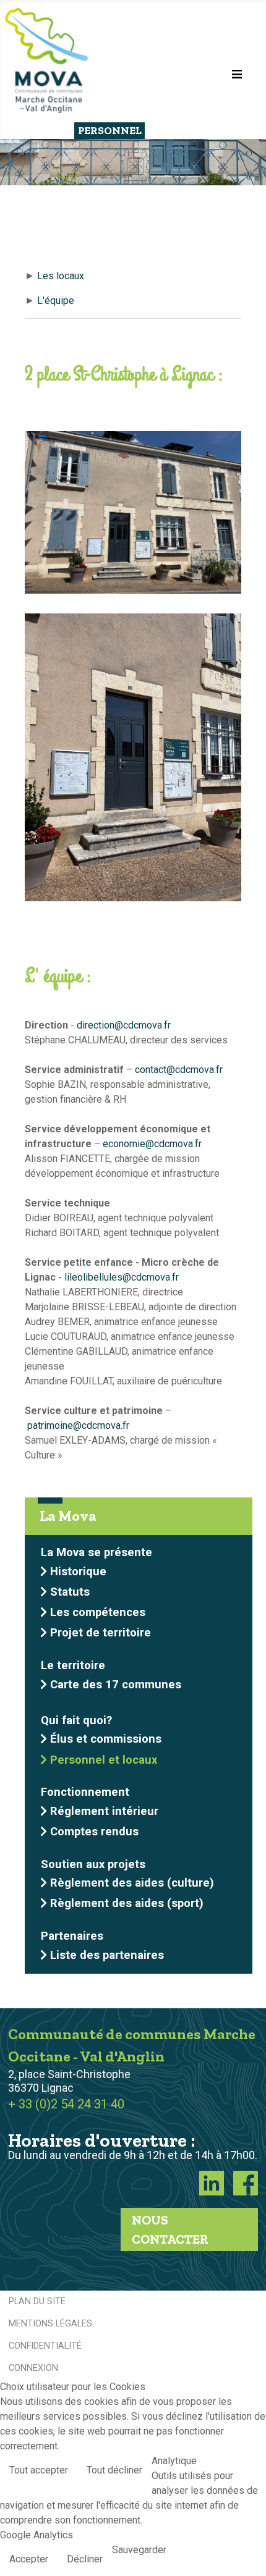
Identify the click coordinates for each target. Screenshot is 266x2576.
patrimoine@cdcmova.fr (78, 1425)
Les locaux (61, 276)
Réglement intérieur (104, 1811)
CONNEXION (33, 2368)
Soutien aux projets (93, 1864)
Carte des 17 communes (116, 1684)
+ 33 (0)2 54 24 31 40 (66, 2104)
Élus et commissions (106, 1739)
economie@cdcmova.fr (152, 1144)
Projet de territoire (101, 1632)
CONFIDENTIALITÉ (45, 2346)
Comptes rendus (94, 1831)
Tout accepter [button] (39, 2470)
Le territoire (73, 1665)
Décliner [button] (85, 2559)
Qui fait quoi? (76, 1720)
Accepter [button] (29, 2559)
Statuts (70, 1592)
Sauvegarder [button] (139, 2550)
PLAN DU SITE (37, 2301)
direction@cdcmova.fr (124, 1025)
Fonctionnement (85, 1792)
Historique (78, 1571)
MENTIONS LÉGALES (50, 2324)
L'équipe (56, 301)
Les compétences (98, 1612)
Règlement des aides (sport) (127, 1903)
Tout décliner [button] (114, 2470)
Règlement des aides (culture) (132, 1883)
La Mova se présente (97, 1552)
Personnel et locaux (104, 1760)
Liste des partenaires (107, 1955)
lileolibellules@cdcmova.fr (122, 1277)
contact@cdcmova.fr (179, 1070)
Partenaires (72, 1936)
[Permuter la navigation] (237, 74)
